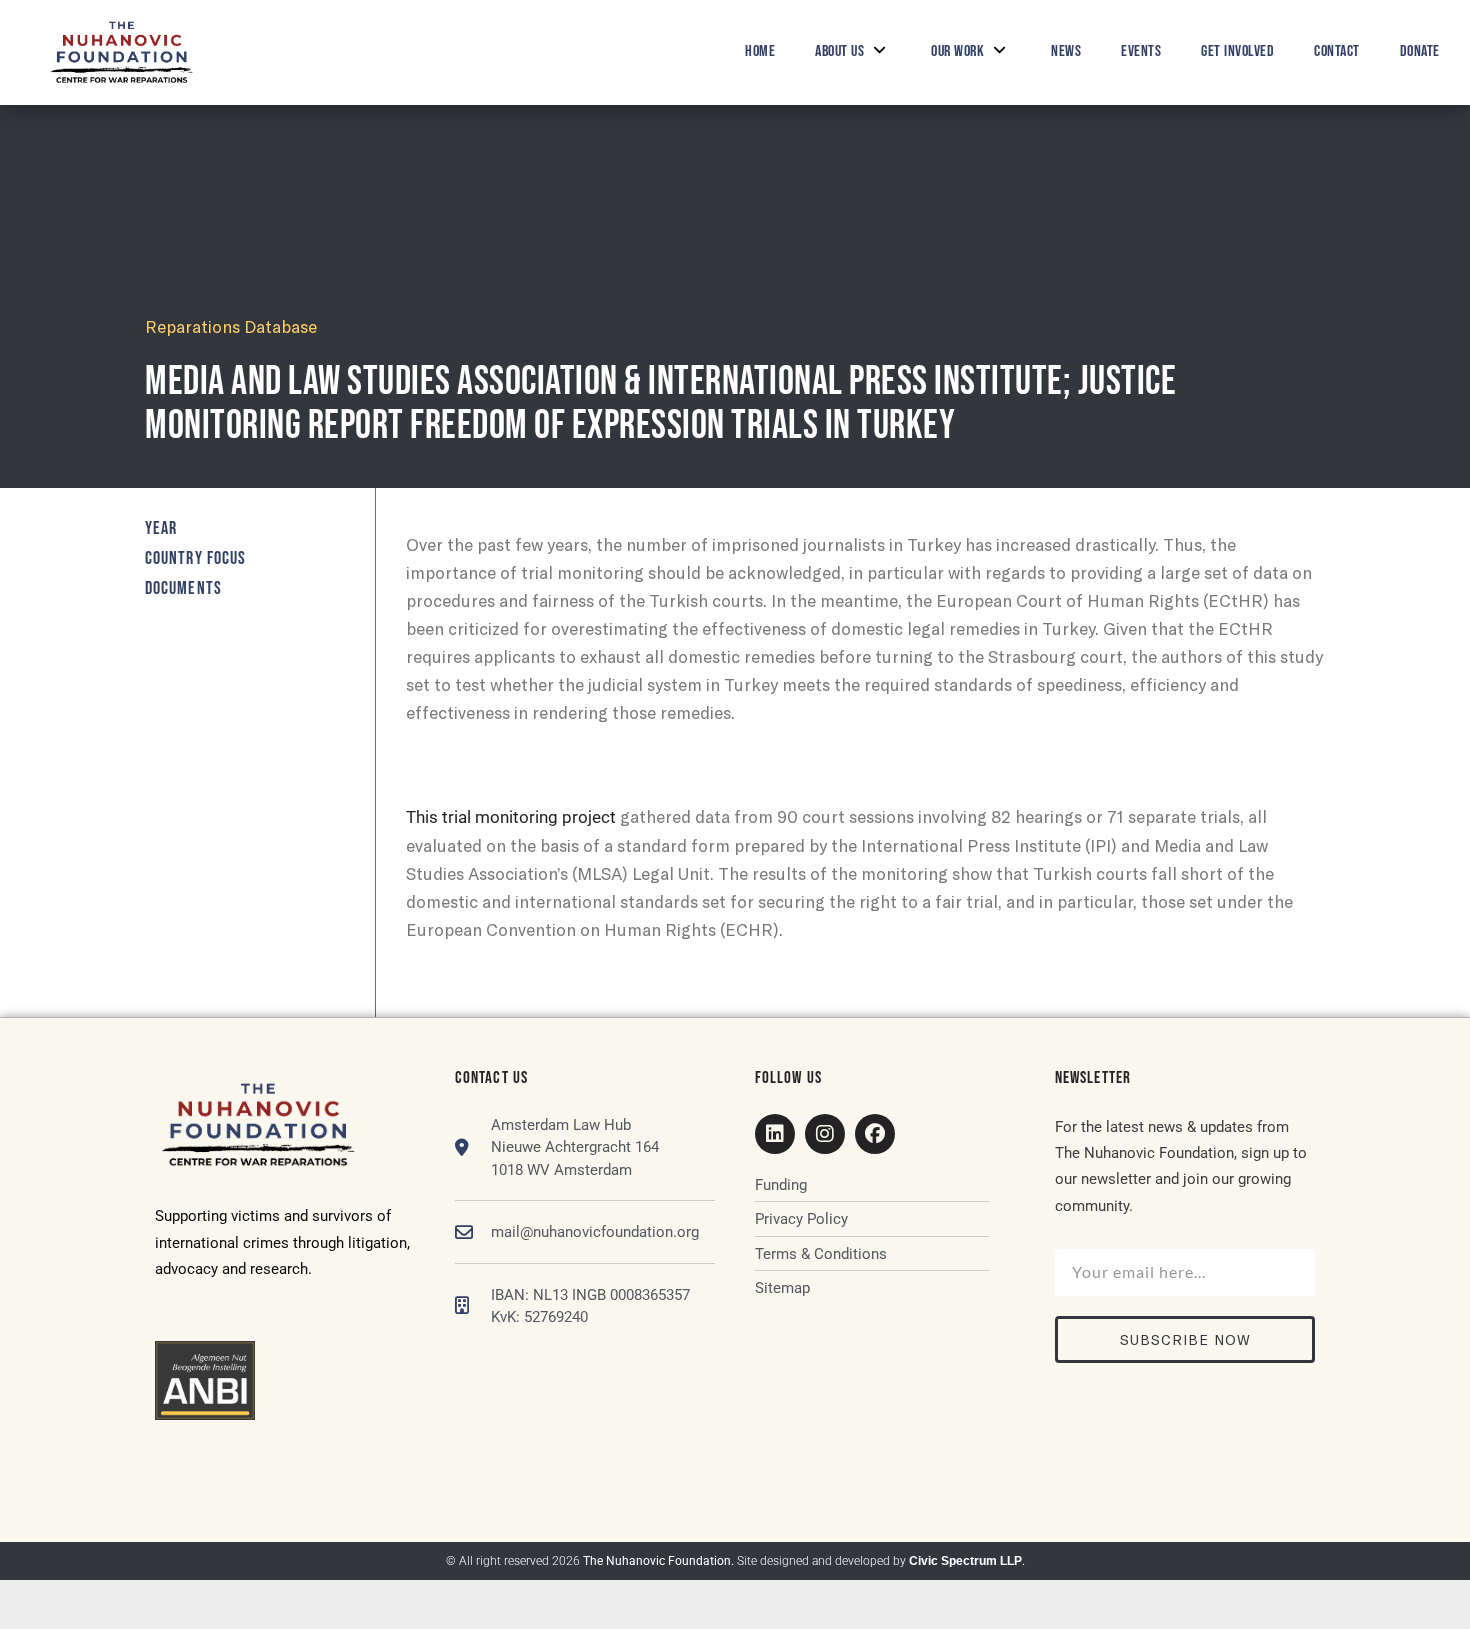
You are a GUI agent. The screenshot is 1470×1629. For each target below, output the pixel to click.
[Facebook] (875, 1134)
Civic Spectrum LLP (965, 1561)
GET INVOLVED (1237, 51)
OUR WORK (957, 51)
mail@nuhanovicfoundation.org (595, 1232)
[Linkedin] (775, 1134)
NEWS (1066, 51)
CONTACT (1337, 51)
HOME (760, 51)
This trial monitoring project (511, 817)
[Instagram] (825, 1134)
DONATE (1420, 51)
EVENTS (1141, 51)
